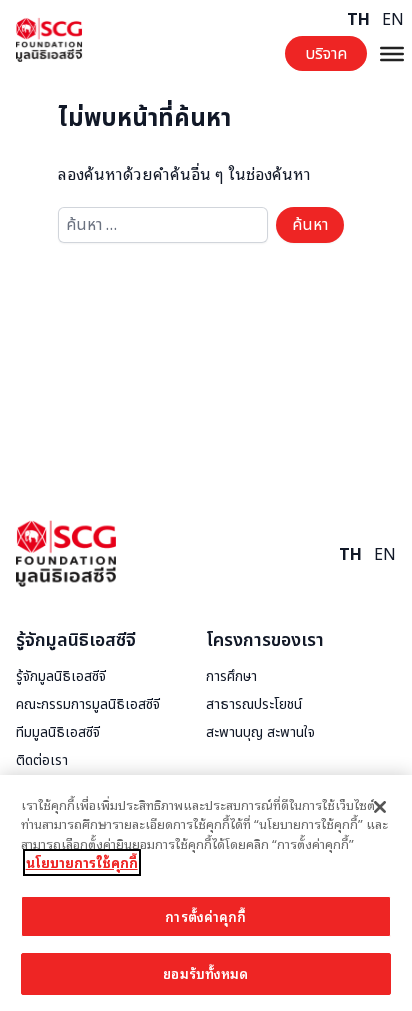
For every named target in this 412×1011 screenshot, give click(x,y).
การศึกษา (231, 677)
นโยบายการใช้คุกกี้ (82, 862)
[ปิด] (380, 807)
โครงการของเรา (265, 640)
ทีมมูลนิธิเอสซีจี (58, 733)
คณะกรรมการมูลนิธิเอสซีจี (88, 705)
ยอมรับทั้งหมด (205, 973)
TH (358, 20)
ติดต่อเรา (42, 761)
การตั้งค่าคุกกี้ (205, 916)
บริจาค (326, 54)
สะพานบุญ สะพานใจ (260, 733)
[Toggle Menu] (392, 53)
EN (393, 20)
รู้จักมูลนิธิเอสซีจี (76, 640)
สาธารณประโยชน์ (254, 705)
